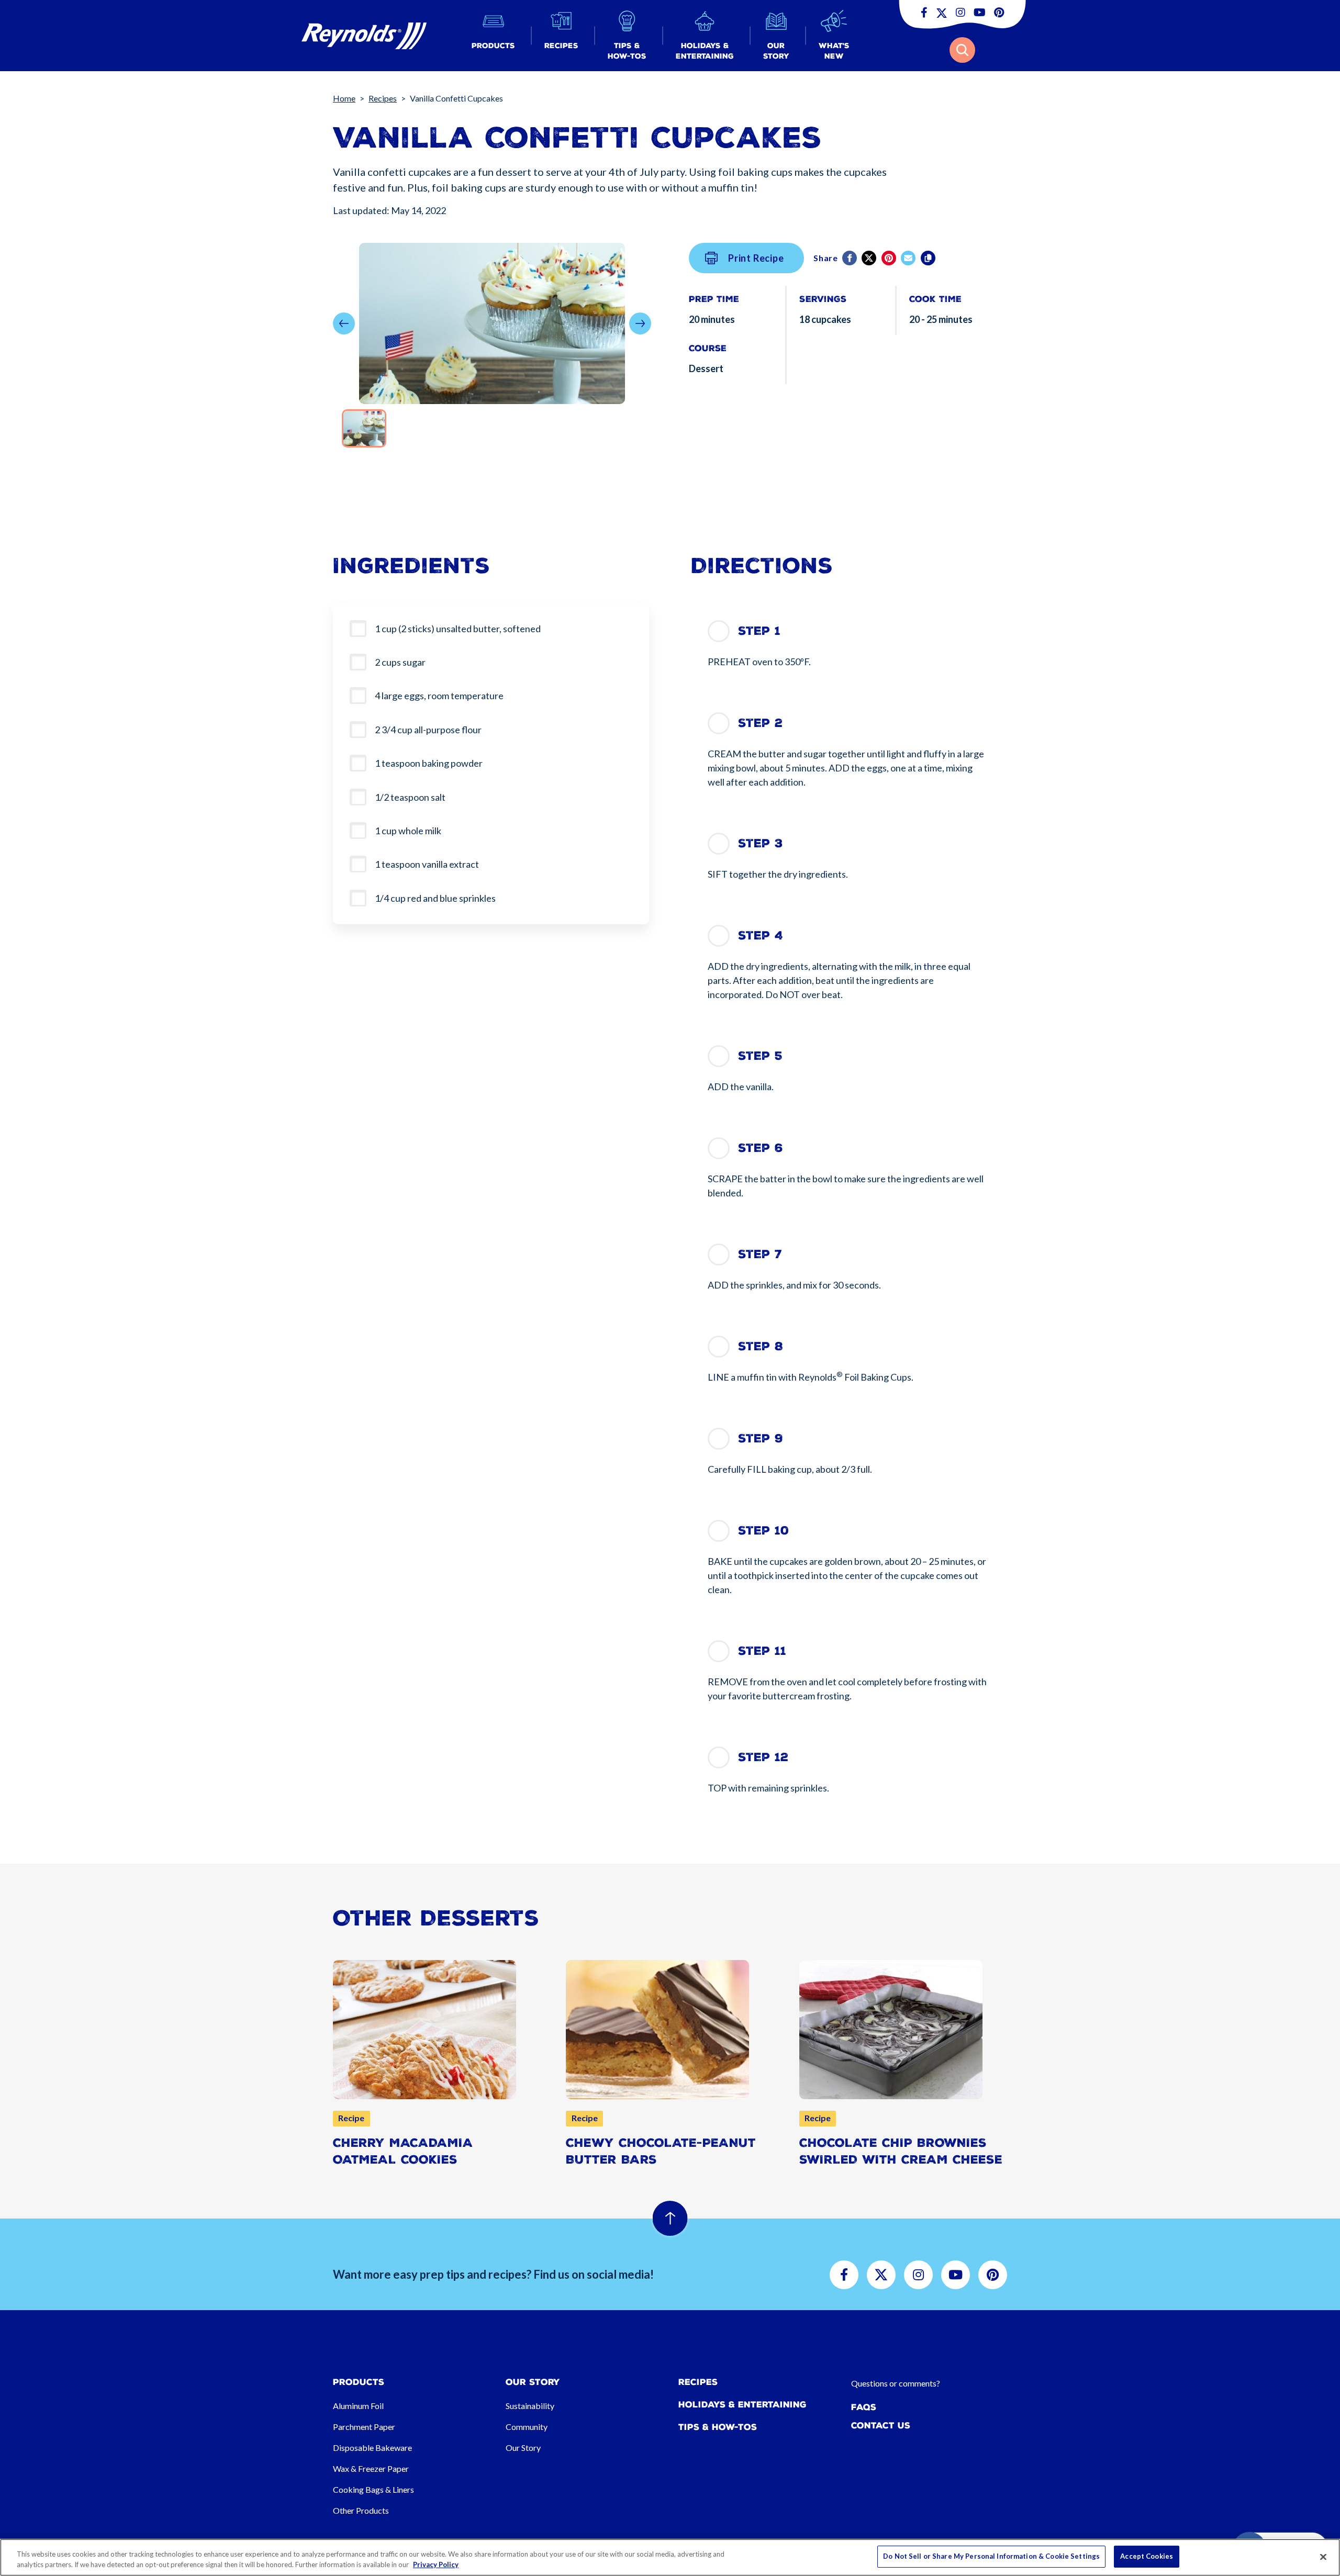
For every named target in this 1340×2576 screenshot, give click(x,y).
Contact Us (881, 2426)
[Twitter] (870, 258)
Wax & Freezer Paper (371, 2468)
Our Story (523, 2448)
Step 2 (760, 723)
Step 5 (760, 1056)
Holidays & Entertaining (742, 2405)
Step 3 (761, 843)
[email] (909, 258)
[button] (493, 36)
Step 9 (761, 1438)
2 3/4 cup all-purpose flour (428, 730)
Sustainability (530, 2406)
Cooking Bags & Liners (373, 2489)
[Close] (1323, 2557)
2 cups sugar (400, 662)
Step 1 (759, 631)
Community (527, 2427)
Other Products (361, 2510)
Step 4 (761, 936)
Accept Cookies (1147, 2556)
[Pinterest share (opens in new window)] (890, 258)
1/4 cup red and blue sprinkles (435, 898)
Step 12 (763, 1757)
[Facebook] (850, 258)
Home (344, 98)
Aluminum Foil (358, 2406)
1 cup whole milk (408, 831)
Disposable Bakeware (372, 2448)
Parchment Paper (364, 2427)
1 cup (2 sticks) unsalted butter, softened (458, 629)
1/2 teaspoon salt (410, 797)
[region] (670, 2557)
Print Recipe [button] (756, 258)
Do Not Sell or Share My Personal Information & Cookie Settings (991, 2556)
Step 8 (761, 1346)
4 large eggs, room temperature (439, 696)
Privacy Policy (436, 2564)
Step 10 (763, 1531)
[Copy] (929, 258)
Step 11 (762, 1651)
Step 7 (760, 1254)
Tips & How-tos (718, 2427)
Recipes (383, 98)
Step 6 (761, 1148)
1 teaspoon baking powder (429, 763)
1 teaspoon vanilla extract (427, 864)
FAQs (864, 2407)
